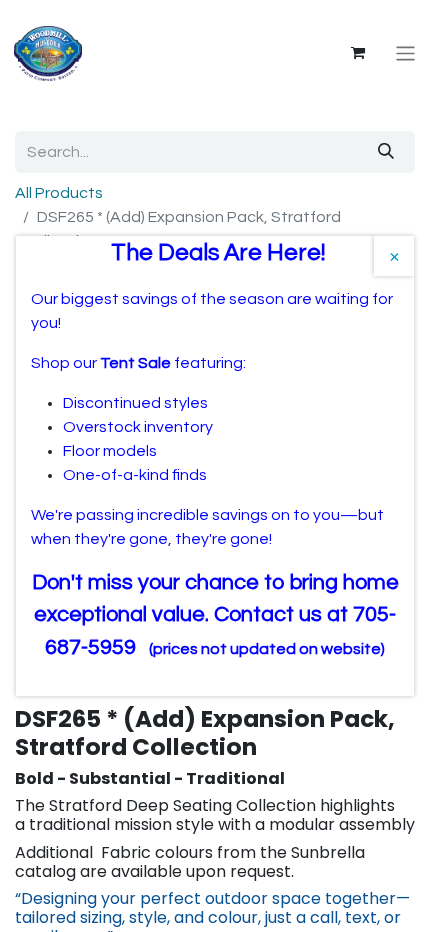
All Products (59, 193)
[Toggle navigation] (405, 53)
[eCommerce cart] (358, 53)
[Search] (386, 152)
